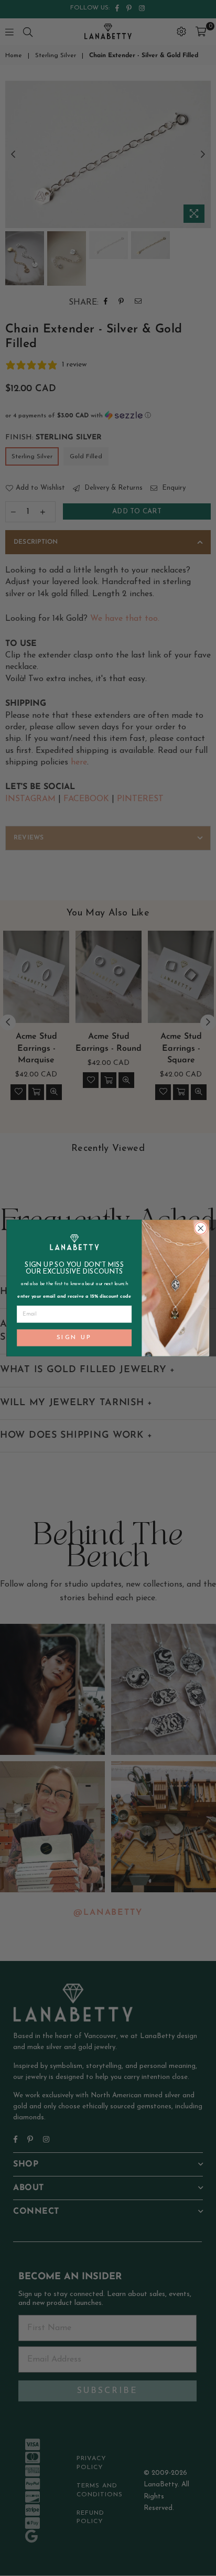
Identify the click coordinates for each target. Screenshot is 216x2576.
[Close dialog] (201, 1228)
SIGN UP (74, 1338)
